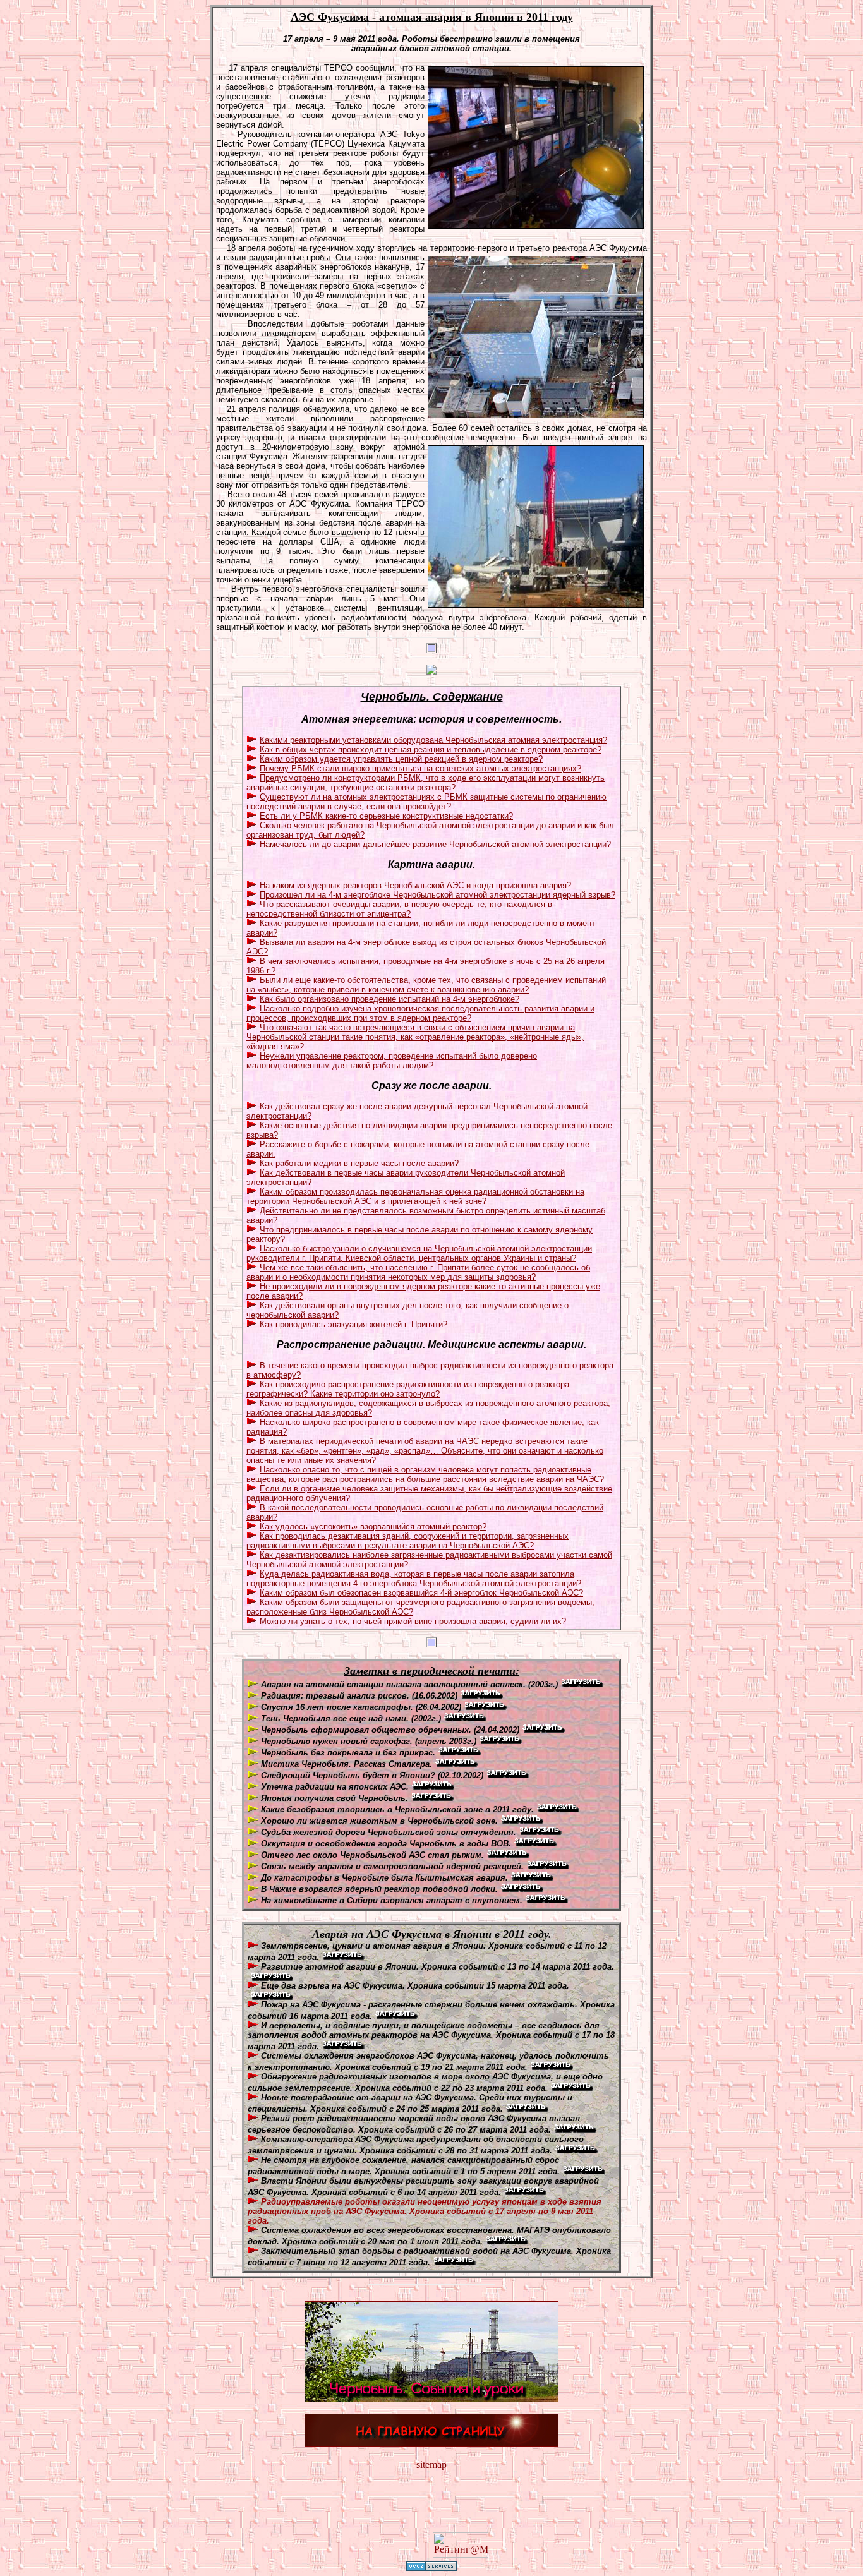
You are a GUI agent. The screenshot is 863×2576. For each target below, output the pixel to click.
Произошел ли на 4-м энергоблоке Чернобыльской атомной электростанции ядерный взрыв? (438, 895)
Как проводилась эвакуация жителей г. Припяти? (353, 1324)
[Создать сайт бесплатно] (431, 2567)
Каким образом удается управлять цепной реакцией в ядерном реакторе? (401, 759)
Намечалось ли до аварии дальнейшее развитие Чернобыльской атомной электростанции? (435, 844)
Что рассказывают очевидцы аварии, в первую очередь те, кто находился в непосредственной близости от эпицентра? (399, 909)
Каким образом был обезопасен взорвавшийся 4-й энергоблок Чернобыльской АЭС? (421, 1593)
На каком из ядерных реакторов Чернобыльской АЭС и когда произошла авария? (415, 885)
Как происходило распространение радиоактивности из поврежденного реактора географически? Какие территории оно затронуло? (408, 1389)
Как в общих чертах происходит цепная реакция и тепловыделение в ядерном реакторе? (431, 749)
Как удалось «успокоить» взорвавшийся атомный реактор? (373, 1526)
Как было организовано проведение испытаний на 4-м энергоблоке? (389, 999)
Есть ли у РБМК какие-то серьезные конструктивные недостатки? (386, 816)
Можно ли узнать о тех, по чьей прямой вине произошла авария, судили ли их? (413, 1621)
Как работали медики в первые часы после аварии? (359, 1163)
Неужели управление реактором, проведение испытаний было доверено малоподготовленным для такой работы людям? (392, 1061)
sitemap (431, 2465)
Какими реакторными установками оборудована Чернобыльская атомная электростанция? (433, 740)
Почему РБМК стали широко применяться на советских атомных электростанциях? (420, 768)
